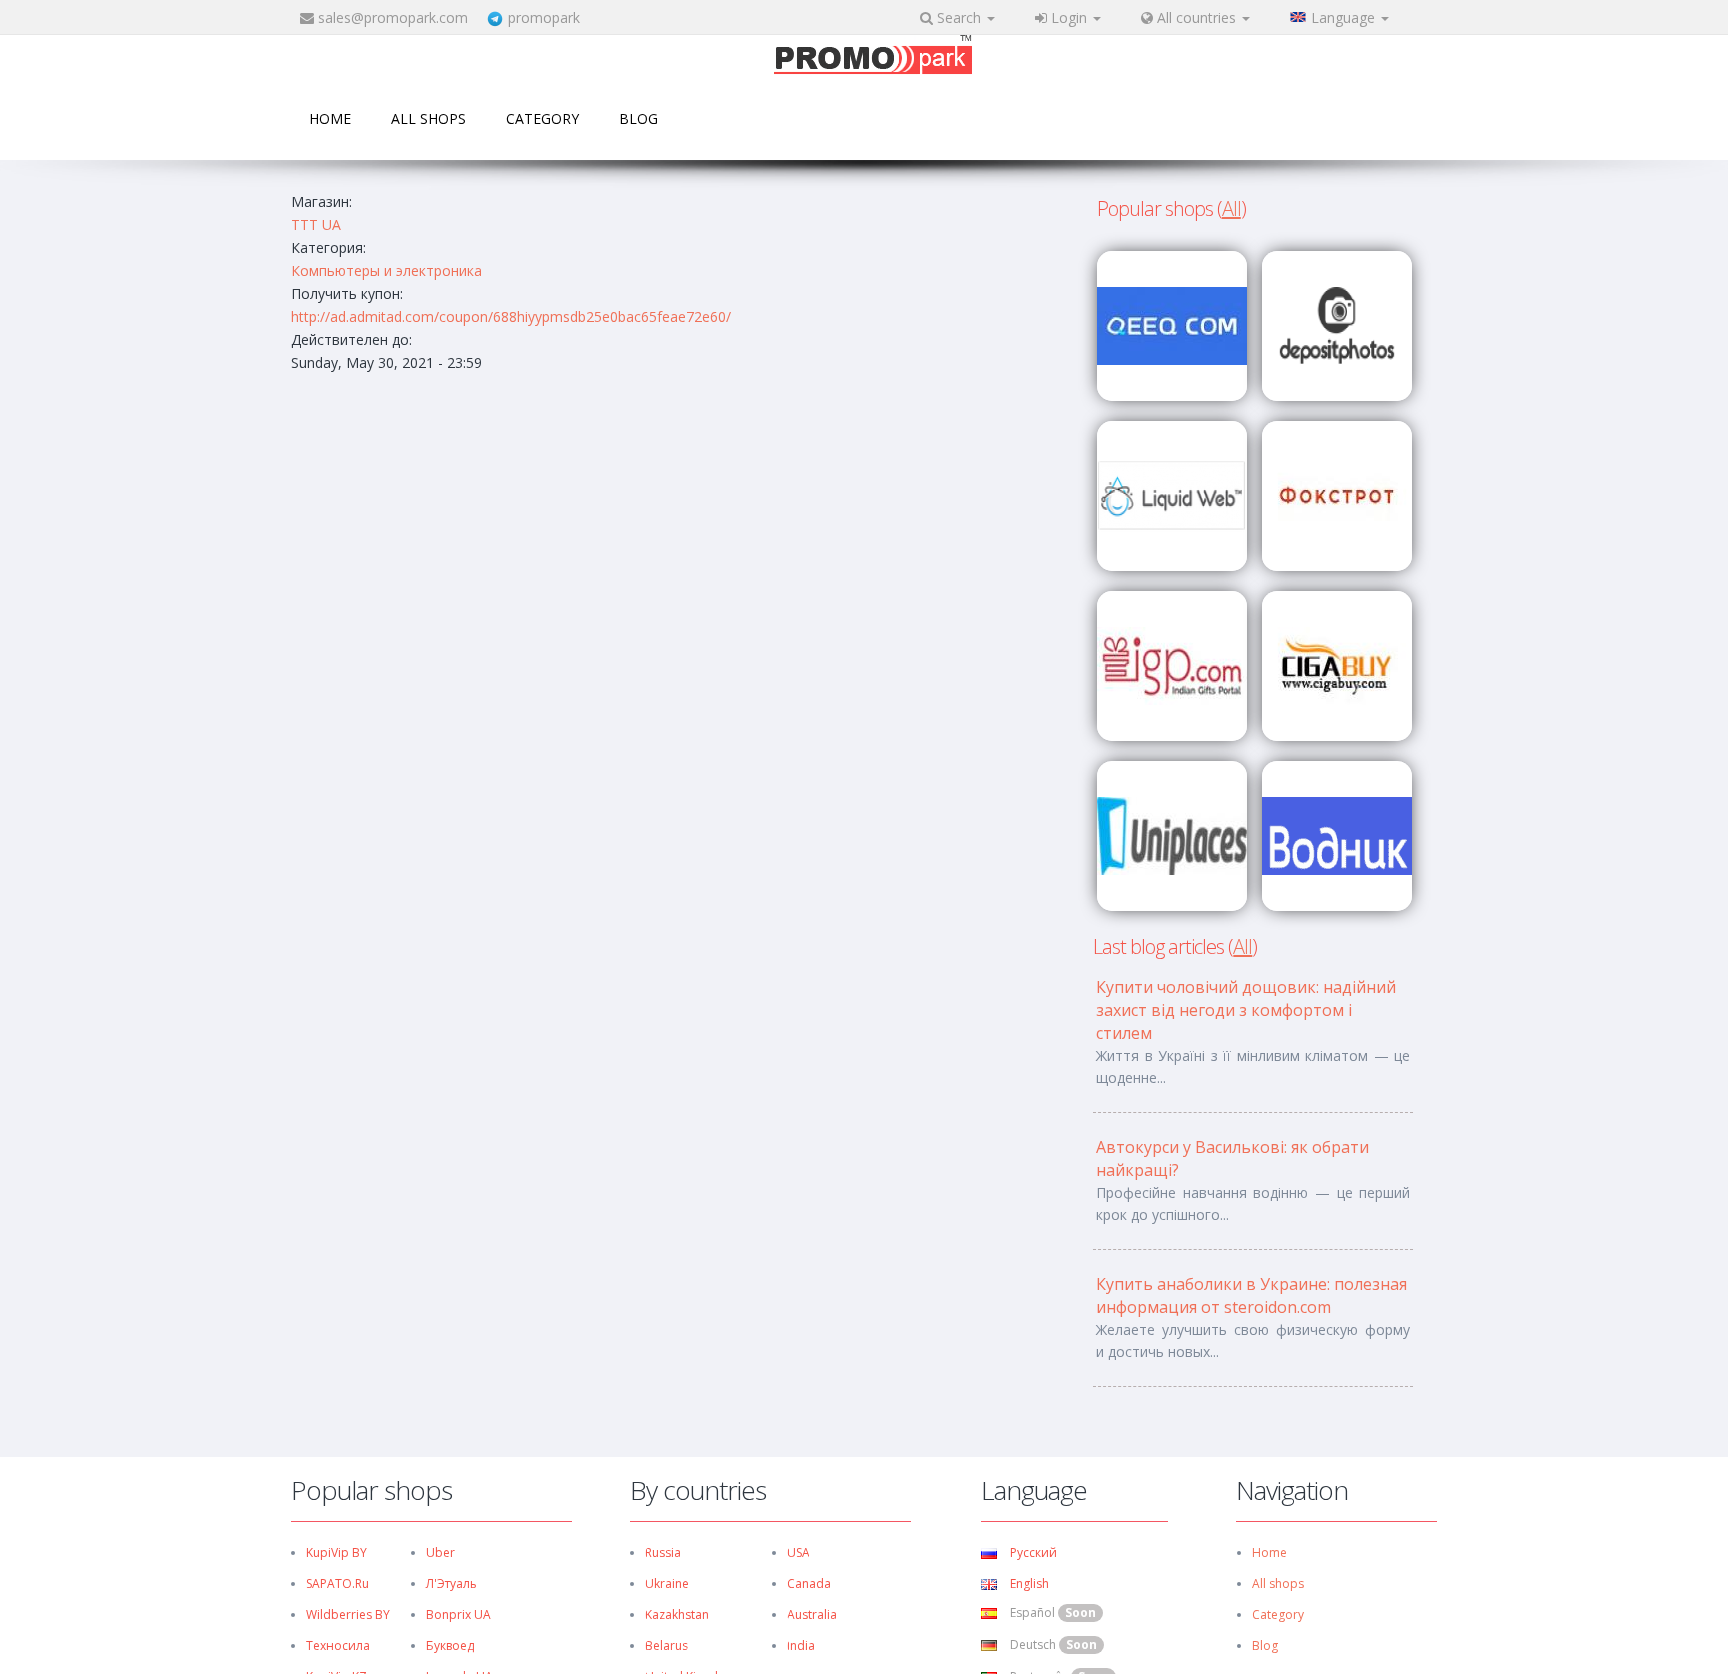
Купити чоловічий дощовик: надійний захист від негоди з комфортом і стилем (1246, 1010)
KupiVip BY (336, 1552)
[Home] (873, 56)
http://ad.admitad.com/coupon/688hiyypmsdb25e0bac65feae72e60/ (511, 316)
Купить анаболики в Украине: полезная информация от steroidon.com (1251, 1295)
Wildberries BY (348, 1614)
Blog (638, 118)
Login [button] (1069, 17)
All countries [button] (1196, 17)
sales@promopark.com (393, 17)
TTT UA (316, 224)
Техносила (338, 1645)
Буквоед (450, 1645)
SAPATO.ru (337, 1583)
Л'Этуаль (451, 1583)
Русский (1032, 1552)
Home (330, 118)
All (1231, 208)
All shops (428, 118)
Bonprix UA (458, 1614)
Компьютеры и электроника (386, 270)
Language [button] (1345, 17)
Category (542, 118)
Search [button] (959, 17)
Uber (440, 1552)
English (1028, 1583)
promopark (544, 17)
